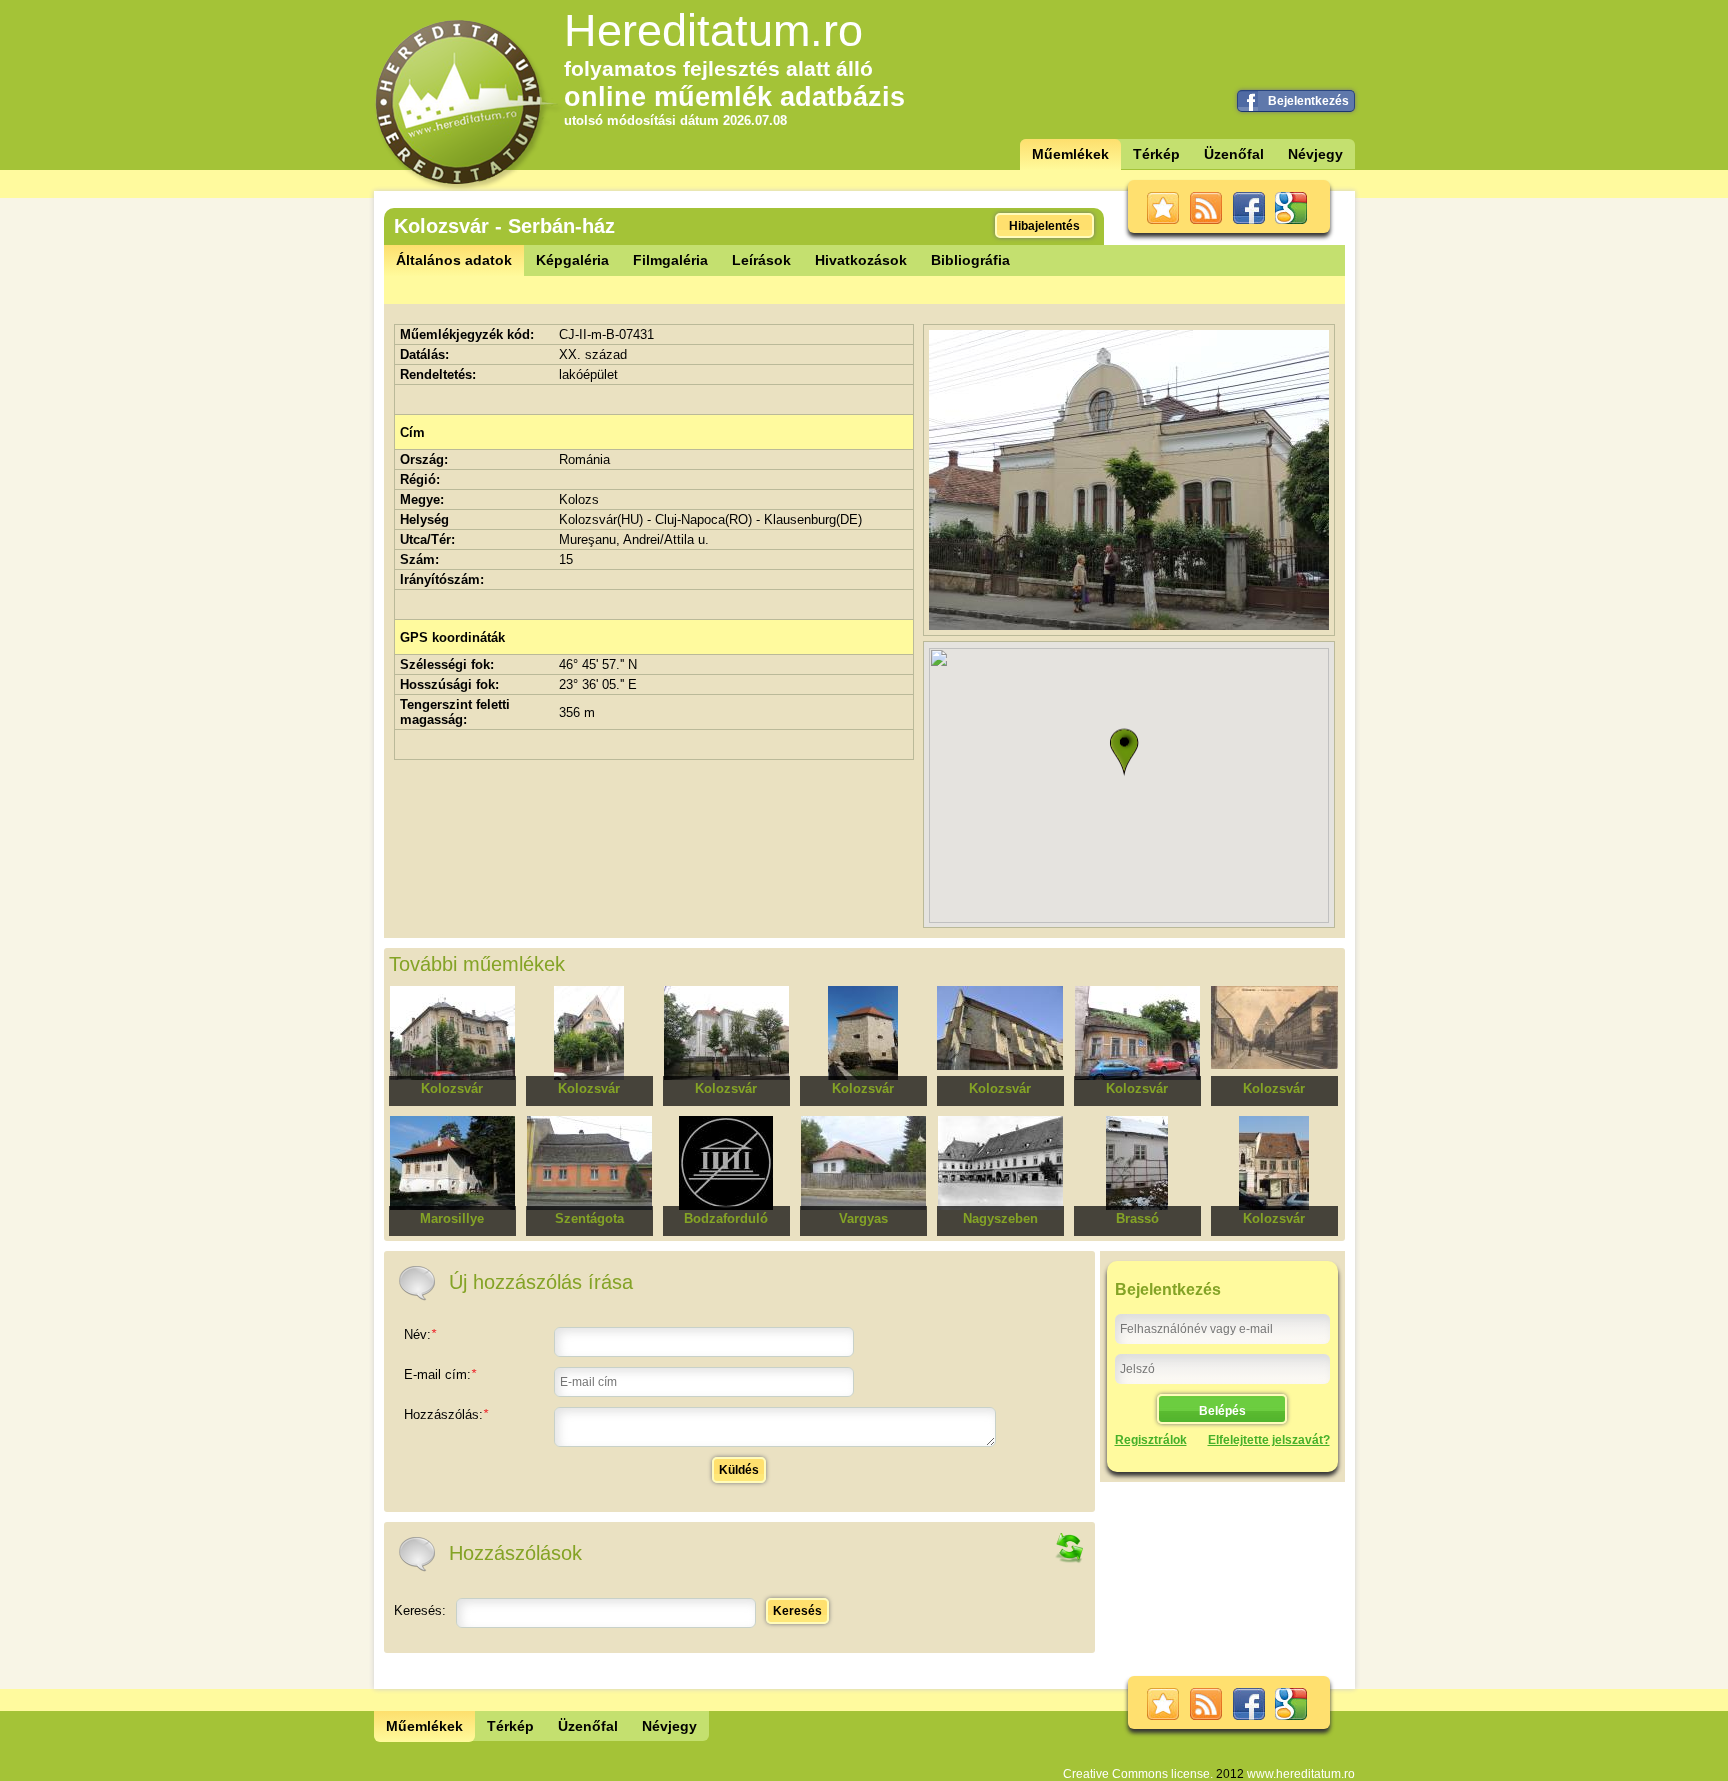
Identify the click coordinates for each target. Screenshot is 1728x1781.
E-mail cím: (440, 1374)
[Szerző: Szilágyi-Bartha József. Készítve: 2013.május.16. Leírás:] (1129, 625)
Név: (420, 1334)
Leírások (761, 260)
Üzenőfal (1234, 154)
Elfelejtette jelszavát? (1269, 1440)
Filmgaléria (670, 260)
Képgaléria (572, 260)
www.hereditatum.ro (1301, 1774)
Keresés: (420, 1610)
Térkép (1156, 154)
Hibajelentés (1044, 226)
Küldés (739, 1470)
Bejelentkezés (1308, 101)
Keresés (797, 1611)
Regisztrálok (1151, 1440)
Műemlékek (1070, 154)
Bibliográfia (970, 260)
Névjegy (1315, 154)
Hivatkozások (861, 260)
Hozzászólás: (446, 1414)
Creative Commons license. (1138, 1774)
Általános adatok (454, 260)
